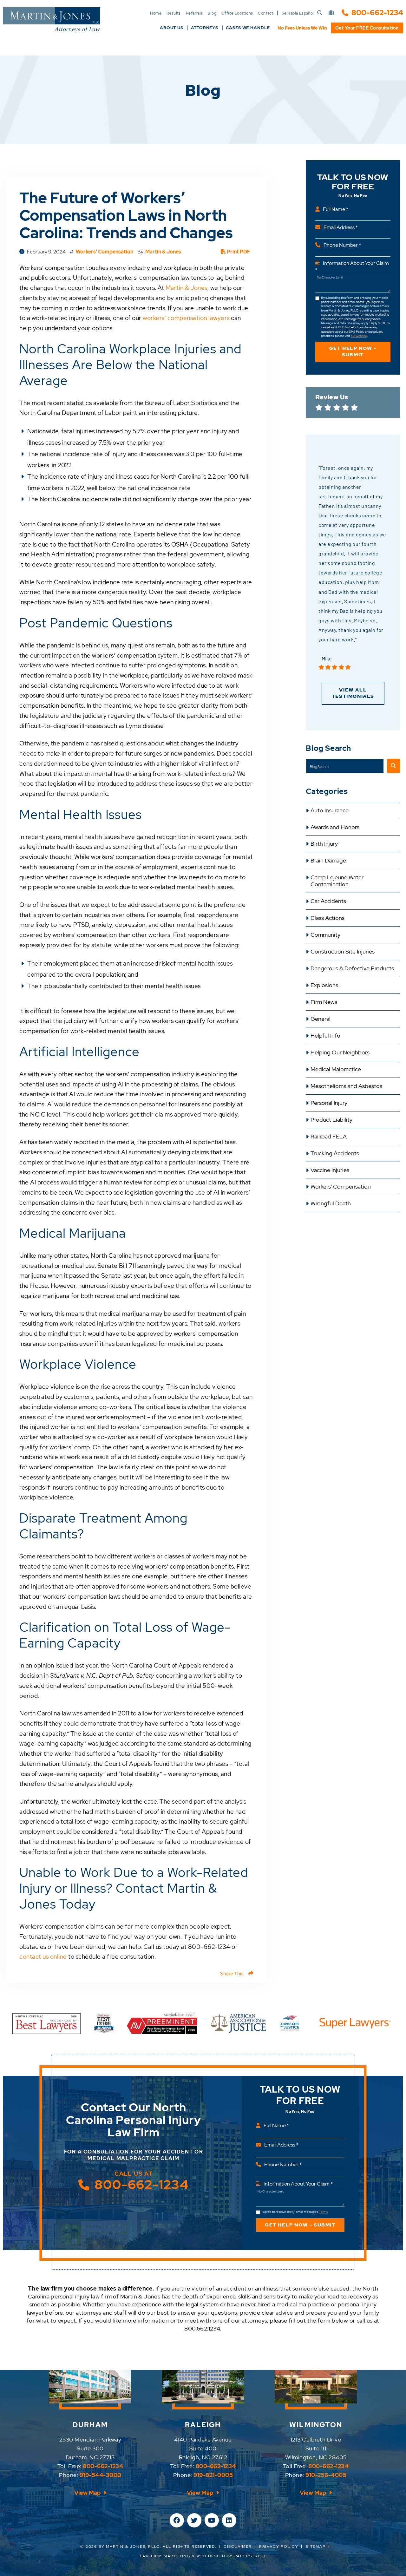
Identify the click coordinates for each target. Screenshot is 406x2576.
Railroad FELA (329, 1137)
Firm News (324, 1002)
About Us (172, 28)
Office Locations (237, 13)
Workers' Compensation (341, 1187)
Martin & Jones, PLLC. (134, 2547)
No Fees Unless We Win (302, 28)
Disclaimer (238, 2547)
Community (325, 935)
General (321, 1019)
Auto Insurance (330, 810)
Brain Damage (328, 861)
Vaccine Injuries (330, 1170)
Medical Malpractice (336, 1069)
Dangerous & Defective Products (352, 968)
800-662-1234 (377, 13)
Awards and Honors (335, 827)
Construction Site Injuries (343, 952)
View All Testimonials (353, 693)
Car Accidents (328, 901)
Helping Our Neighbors (340, 1052)
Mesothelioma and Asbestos (346, 1086)
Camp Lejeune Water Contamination (337, 881)
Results (174, 13)
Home (156, 13)
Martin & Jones (163, 252)
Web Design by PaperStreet (231, 2556)
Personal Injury (329, 1103)
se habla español (298, 13)
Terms (323, 2212)
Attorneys (205, 28)
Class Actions (327, 918)
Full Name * (336, 209)
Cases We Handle (248, 28)
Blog (212, 13)
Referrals (194, 13)
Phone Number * (342, 245)
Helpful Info (325, 1036)
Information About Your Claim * (352, 266)
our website (359, 336)
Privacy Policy (279, 2547)
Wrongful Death (331, 1203)
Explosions (324, 985)
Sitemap (316, 2547)
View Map (88, 2493)
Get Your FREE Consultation (367, 28)
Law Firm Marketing (165, 2556)
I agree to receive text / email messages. (295, 2212)
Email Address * (341, 227)
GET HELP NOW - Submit (353, 351)
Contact (265, 13)
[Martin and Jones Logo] (52, 20)
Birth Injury (324, 844)
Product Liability (331, 1120)
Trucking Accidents (335, 1153)
